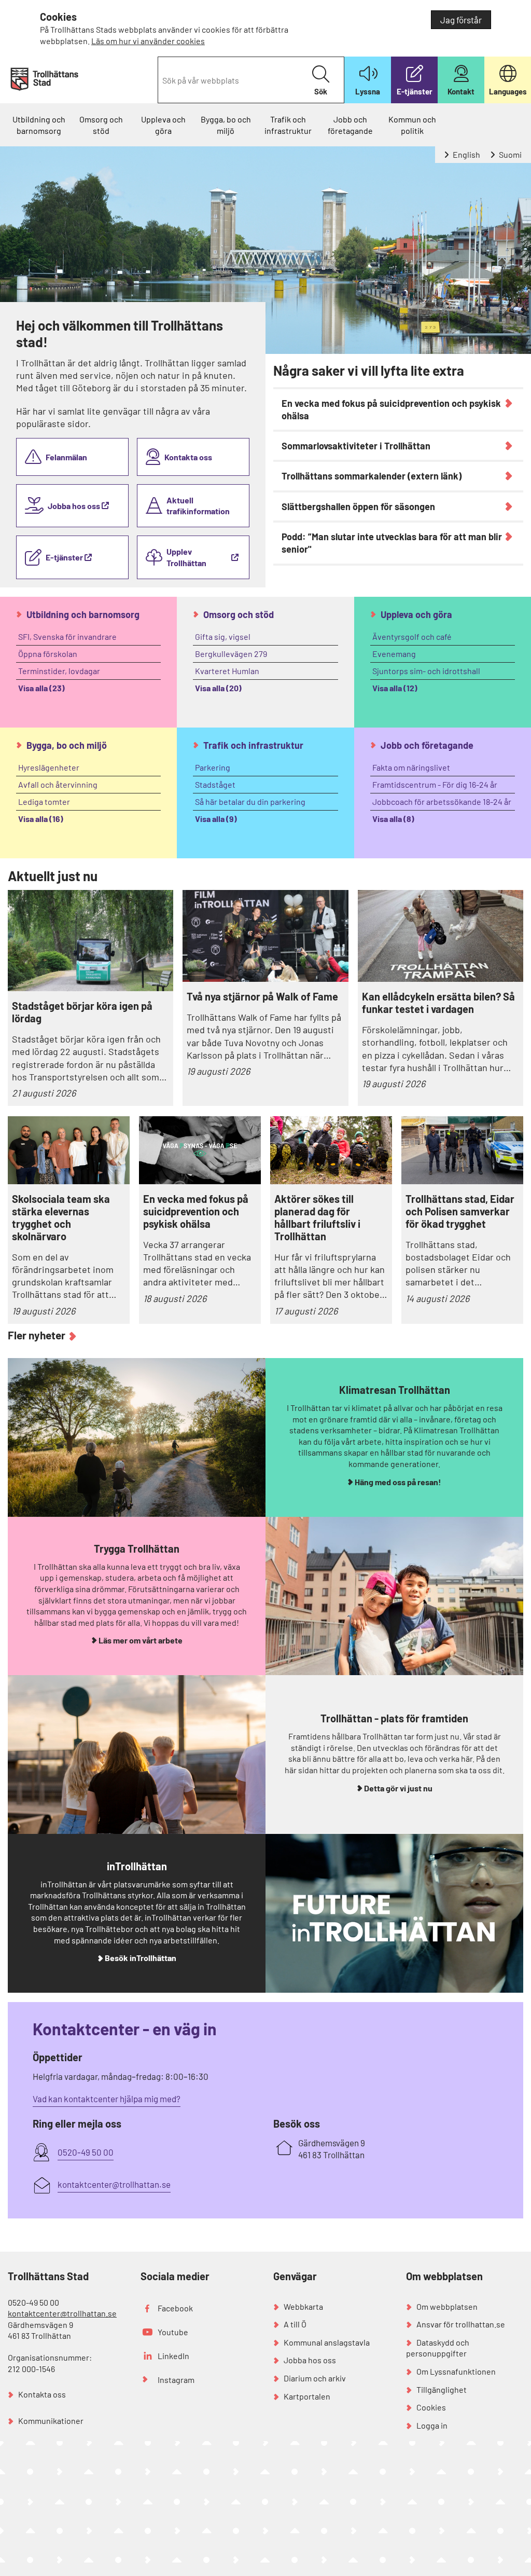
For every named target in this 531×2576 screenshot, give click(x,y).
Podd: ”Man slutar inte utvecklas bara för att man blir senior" (392, 543)
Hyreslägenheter (49, 767)
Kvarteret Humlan (227, 671)
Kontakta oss (188, 457)
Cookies (431, 2407)
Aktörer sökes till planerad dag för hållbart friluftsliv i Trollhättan (317, 1217)
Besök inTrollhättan (141, 1958)
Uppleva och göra (163, 125)
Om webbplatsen (447, 2306)
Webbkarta (303, 2306)
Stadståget (215, 784)
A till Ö (295, 2324)
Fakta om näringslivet (411, 767)
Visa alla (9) (216, 819)
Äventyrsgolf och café (412, 636)
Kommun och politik (412, 125)
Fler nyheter (37, 1335)
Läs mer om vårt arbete (141, 1640)
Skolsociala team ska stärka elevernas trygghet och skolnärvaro (61, 1217)
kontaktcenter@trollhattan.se (62, 2313)
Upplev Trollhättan (187, 557)
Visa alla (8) (393, 819)
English (466, 154)
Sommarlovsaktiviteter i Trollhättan (356, 446)
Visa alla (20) (218, 688)
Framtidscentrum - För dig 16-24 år (435, 784)
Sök (321, 91)
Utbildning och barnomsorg (39, 125)
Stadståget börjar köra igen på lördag (82, 1012)
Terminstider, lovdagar (59, 671)
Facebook (175, 2308)
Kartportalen (307, 2396)
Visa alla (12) (395, 688)
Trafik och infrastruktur (288, 125)
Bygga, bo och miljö (226, 125)
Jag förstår (461, 20)
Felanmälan (66, 457)
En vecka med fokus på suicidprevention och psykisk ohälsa (391, 409)
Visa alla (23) (41, 688)
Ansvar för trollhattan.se (461, 2324)
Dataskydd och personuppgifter (438, 2348)
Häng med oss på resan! (398, 1482)
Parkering (213, 767)
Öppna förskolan (48, 654)
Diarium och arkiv (315, 2378)
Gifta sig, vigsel (223, 636)
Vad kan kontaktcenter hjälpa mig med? (107, 2099)
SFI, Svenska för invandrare (67, 636)
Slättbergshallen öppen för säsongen (358, 506)
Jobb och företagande (350, 125)
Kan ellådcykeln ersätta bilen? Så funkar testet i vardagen (438, 1003)
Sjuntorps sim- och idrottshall (426, 671)
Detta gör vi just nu (398, 1788)
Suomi (509, 154)
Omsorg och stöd (101, 125)
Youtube (173, 2332)
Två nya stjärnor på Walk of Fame (262, 996)
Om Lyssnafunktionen (456, 2371)
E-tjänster (65, 557)
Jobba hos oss (75, 506)
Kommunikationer (51, 2421)
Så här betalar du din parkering (250, 801)
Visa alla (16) (41, 819)
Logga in (432, 2425)
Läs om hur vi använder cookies (148, 41)
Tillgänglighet (442, 2389)
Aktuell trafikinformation (198, 506)
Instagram (176, 2380)
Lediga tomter (44, 801)
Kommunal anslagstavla (327, 2342)
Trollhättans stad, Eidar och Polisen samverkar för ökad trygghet (460, 1211)
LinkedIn (173, 2356)
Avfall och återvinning (58, 784)
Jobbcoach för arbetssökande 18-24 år (442, 801)
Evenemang (394, 654)
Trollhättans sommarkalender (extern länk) (372, 476)
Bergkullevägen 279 (231, 654)
